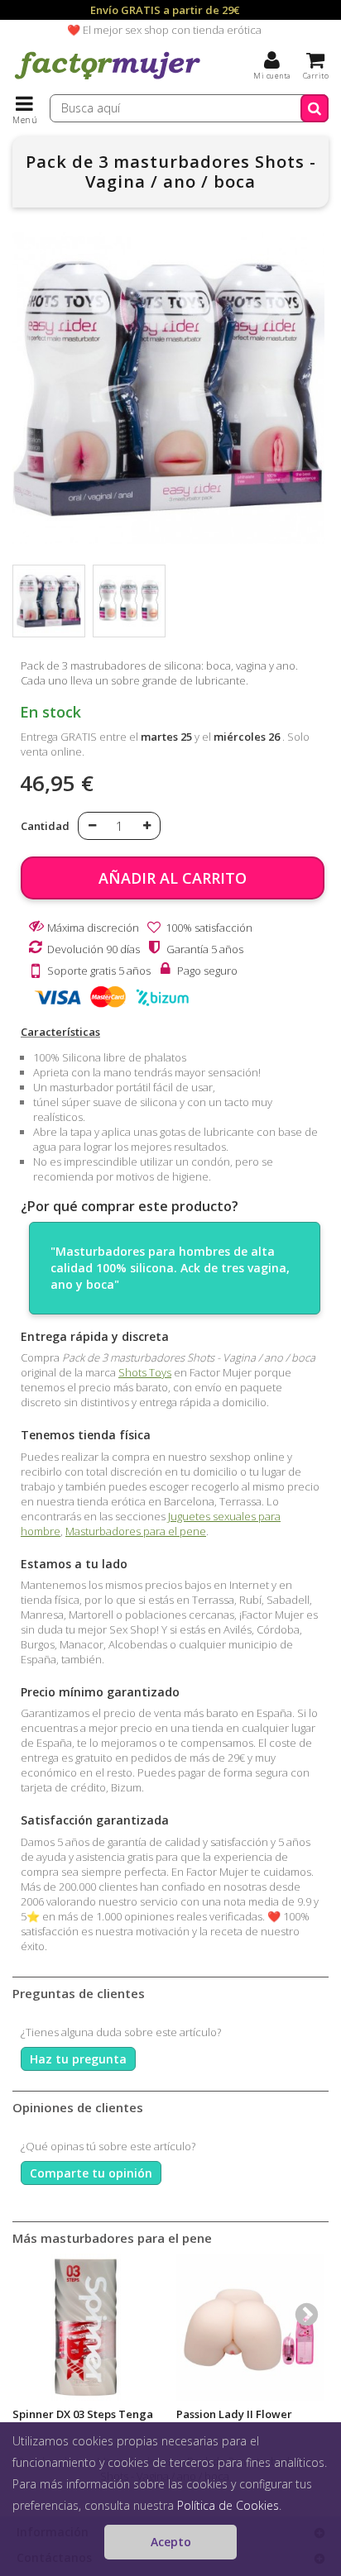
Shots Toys (145, 1372)
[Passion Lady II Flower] (250, 2327)
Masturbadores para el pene (136, 1531)
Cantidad (45, 826)
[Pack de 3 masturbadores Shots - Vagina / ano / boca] (49, 601)
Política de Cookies (228, 2505)
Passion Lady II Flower (234, 2414)
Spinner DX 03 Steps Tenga (83, 2414)
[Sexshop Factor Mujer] (108, 79)
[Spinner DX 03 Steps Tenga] (86, 2327)
